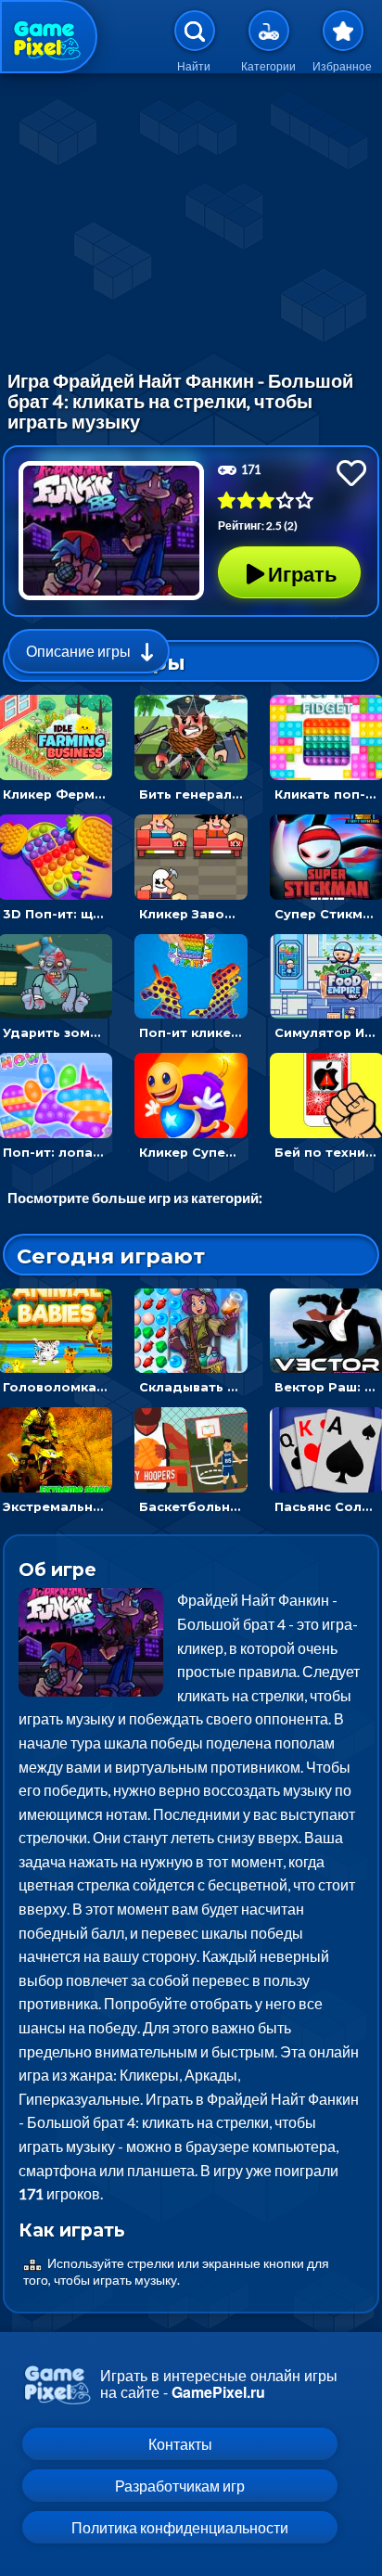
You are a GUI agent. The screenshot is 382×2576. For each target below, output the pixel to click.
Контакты (180, 2444)
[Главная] (49, 37)
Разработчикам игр (180, 2486)
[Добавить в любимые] (351, 473)
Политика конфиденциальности (180, 2527)
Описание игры (78, 651)
